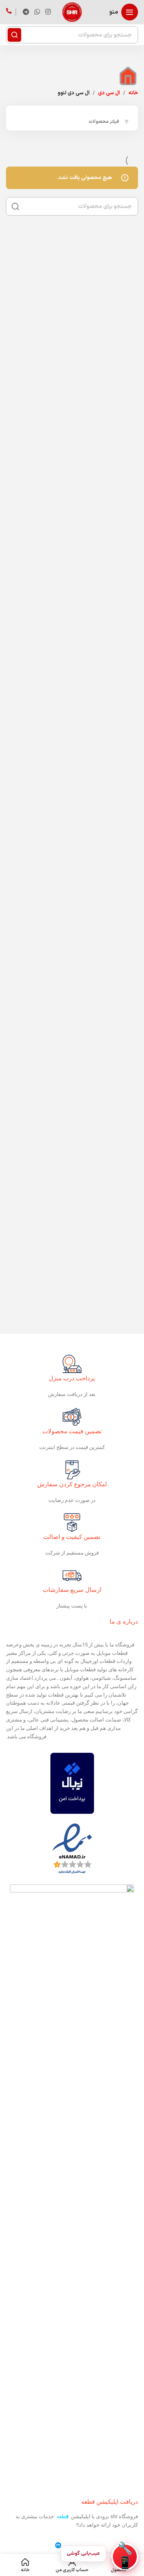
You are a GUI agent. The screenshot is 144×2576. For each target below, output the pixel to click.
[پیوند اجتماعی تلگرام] (26, 12)
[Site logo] (72, 12)
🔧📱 (125, 2557)
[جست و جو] (14, 35)
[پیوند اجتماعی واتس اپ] (37, 12)
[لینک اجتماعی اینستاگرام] (48, 12)
